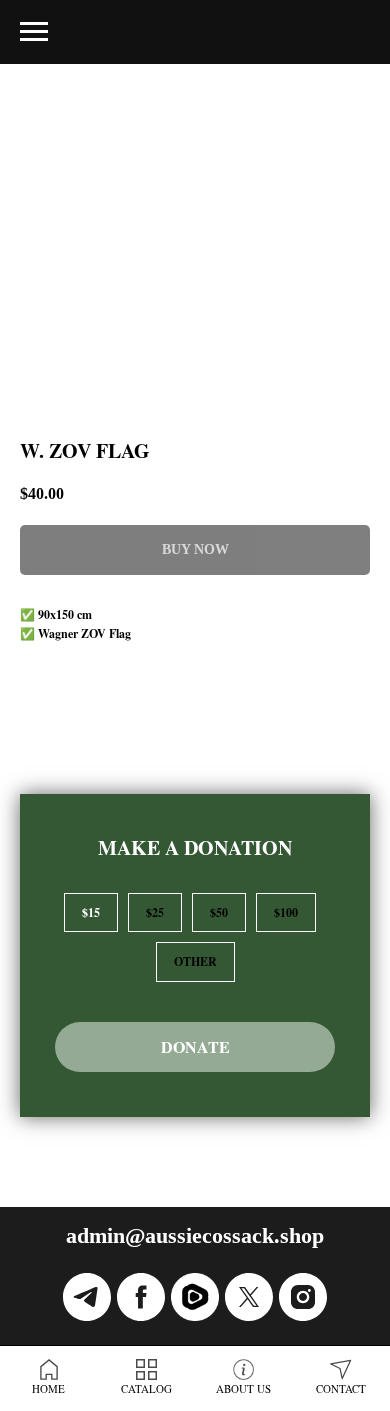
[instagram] (303, 1297)
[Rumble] (195, 1297)
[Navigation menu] (34, 32)
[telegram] (87, 1297)
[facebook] (141, 1297)
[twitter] (249, 1297)
